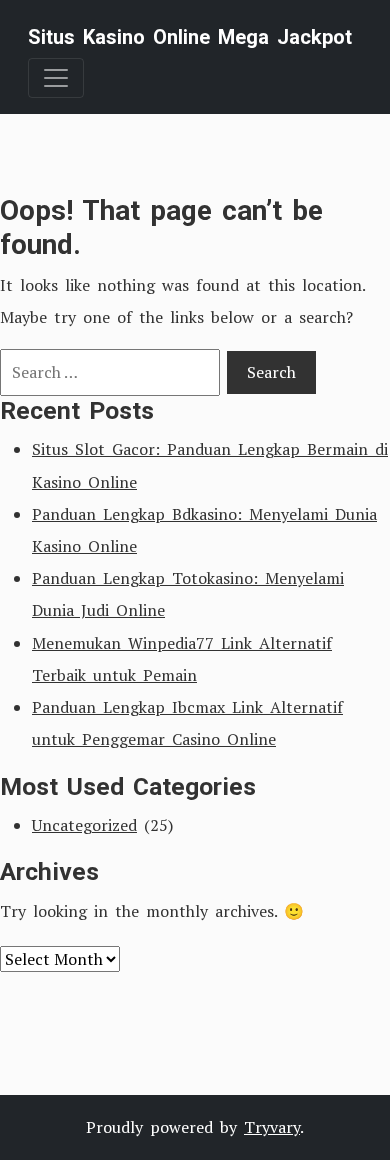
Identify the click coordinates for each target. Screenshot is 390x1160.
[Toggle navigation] (56, 78)
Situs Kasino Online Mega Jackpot (190, 37)
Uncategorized (84, 825)
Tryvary (272, 1127)
